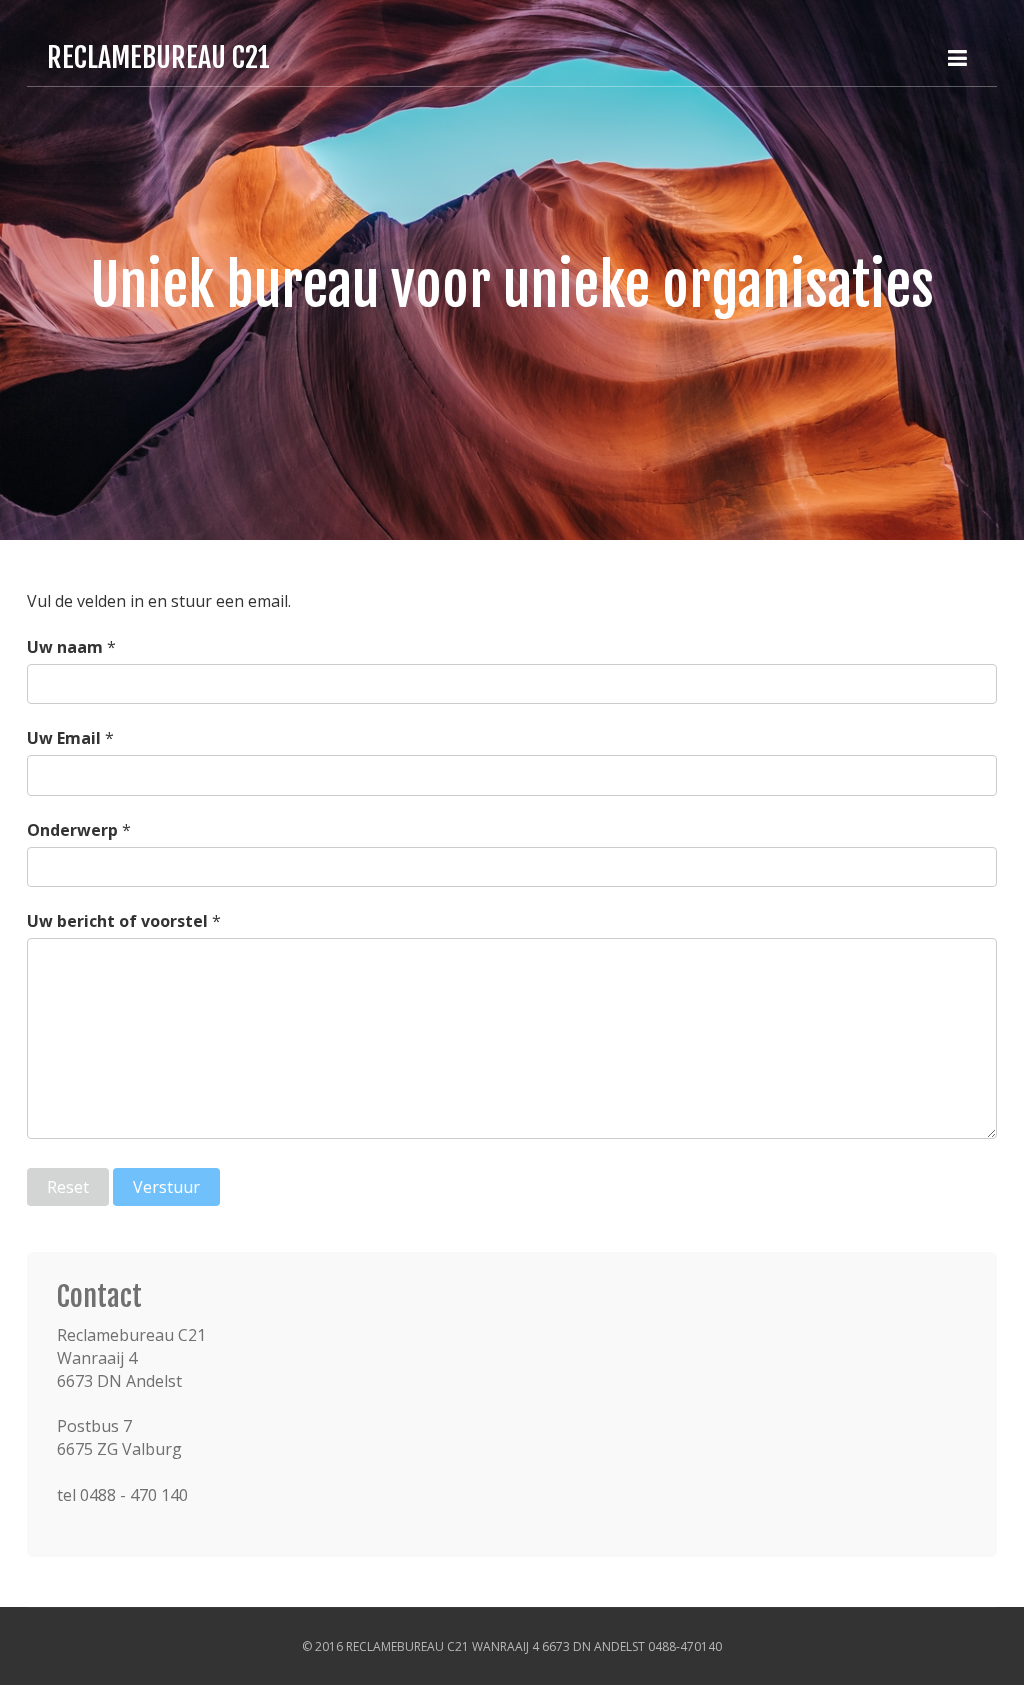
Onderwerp (72, 830)
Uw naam (65, 647)
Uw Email (64, 738)
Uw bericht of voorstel (117, 921)
